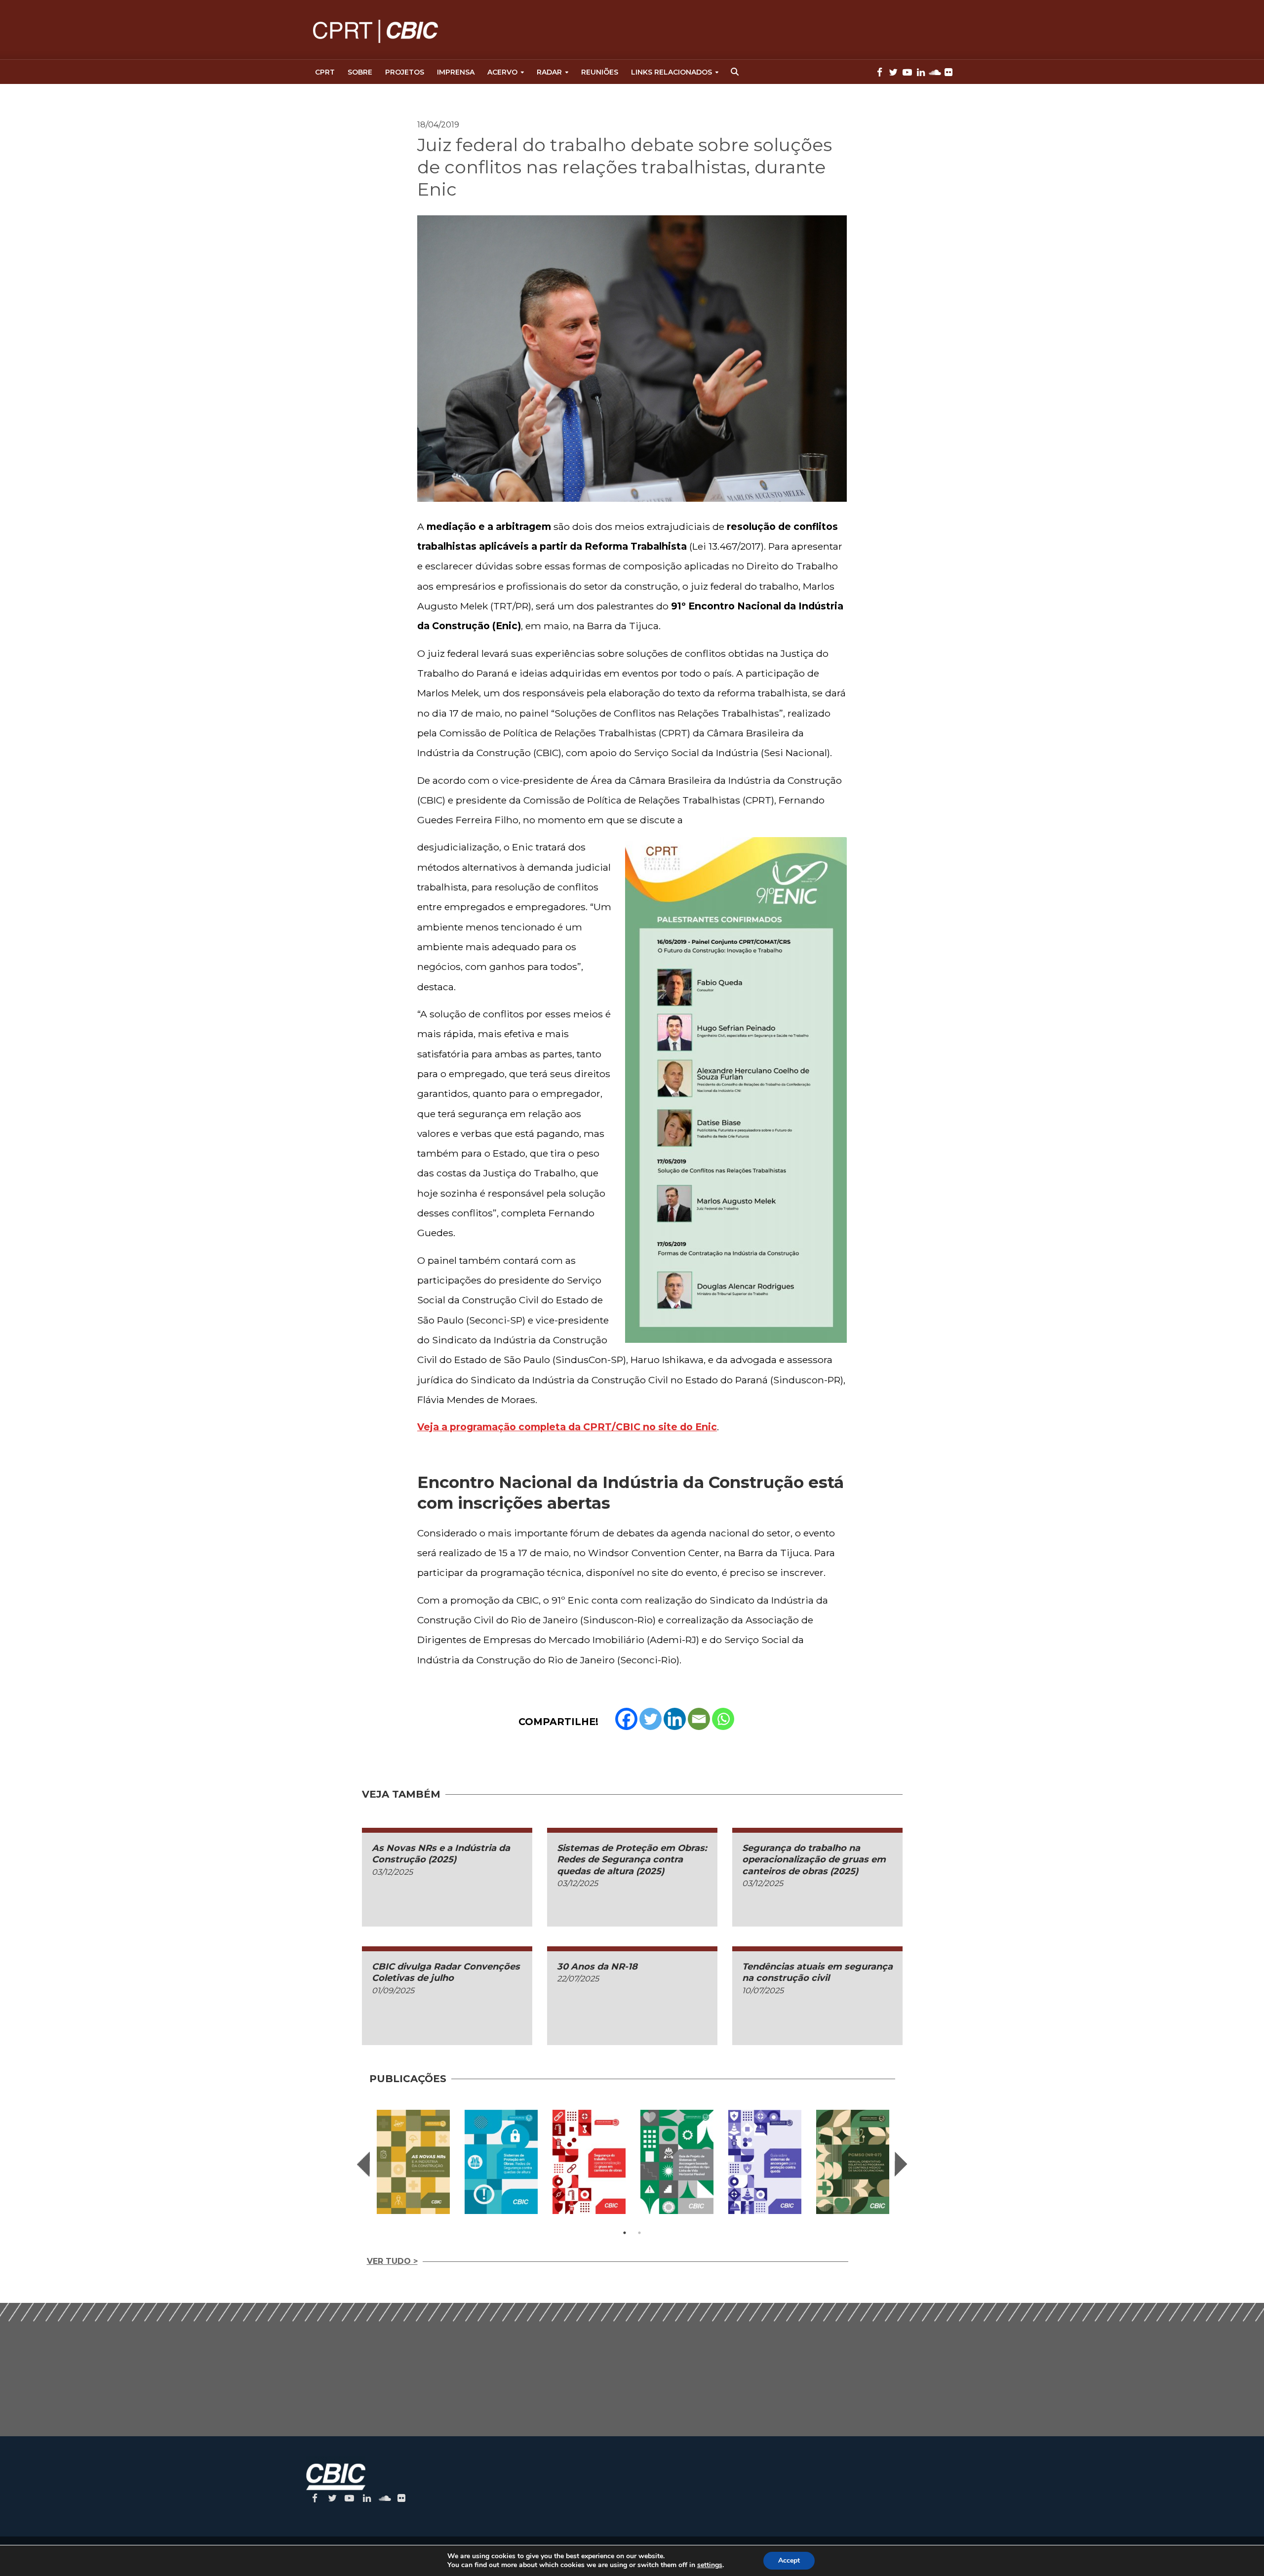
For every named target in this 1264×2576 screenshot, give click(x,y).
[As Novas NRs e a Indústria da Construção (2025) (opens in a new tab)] (413, 2162)
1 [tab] (625, 2233)
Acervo (502, 72)
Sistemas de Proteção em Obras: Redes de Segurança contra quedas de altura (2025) (632, 1860)
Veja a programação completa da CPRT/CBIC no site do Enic (567, 1427)
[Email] (699, 1719)
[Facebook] (626, 1719)
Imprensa (456, 72)
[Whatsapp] (723, 1719)
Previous (363, 2164)
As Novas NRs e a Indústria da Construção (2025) (441, 1854)
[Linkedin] (675, 1719)
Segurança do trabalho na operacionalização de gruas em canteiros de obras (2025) (814, 1860)
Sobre (360, 72)
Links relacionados (671, 72)
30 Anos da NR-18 (597, 1967)
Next (901, 2164)
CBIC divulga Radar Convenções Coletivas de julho (446, 1972)
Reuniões (600, 72)
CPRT (325, 72)
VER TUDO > (392, 2261)
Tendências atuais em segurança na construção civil (817, 1972)
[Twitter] (651, 1719)
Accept (789, 2560)
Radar (549, 72)
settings (710, 2565)
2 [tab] (639, 2233)
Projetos (405, 72)
